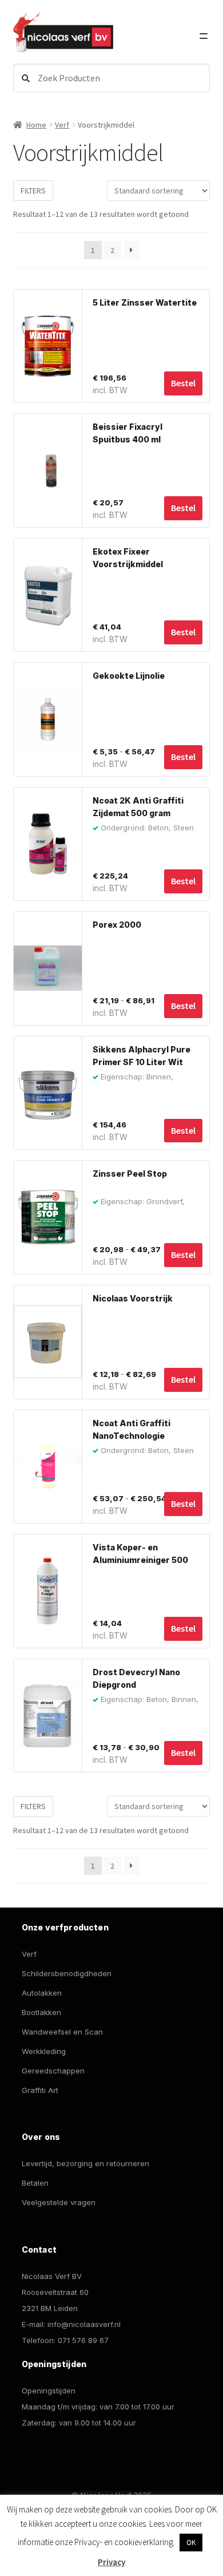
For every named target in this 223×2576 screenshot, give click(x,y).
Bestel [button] (183, 383)
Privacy (111, 2562)
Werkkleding (44, 2051)
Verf (62, 125)
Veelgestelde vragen (59, 2202)
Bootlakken (41, 2012)
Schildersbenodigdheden (67, 1973)
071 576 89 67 (83, 2340)
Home (36, 125)
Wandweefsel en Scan (62, 2032)
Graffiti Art (40, 2090)
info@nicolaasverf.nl (84, 2324)
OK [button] (191, 2543)
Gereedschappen (53, 2071)
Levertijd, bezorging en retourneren (85, 2163)
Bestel (183, 757)
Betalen (35, 2183)
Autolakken (42, 1993)
